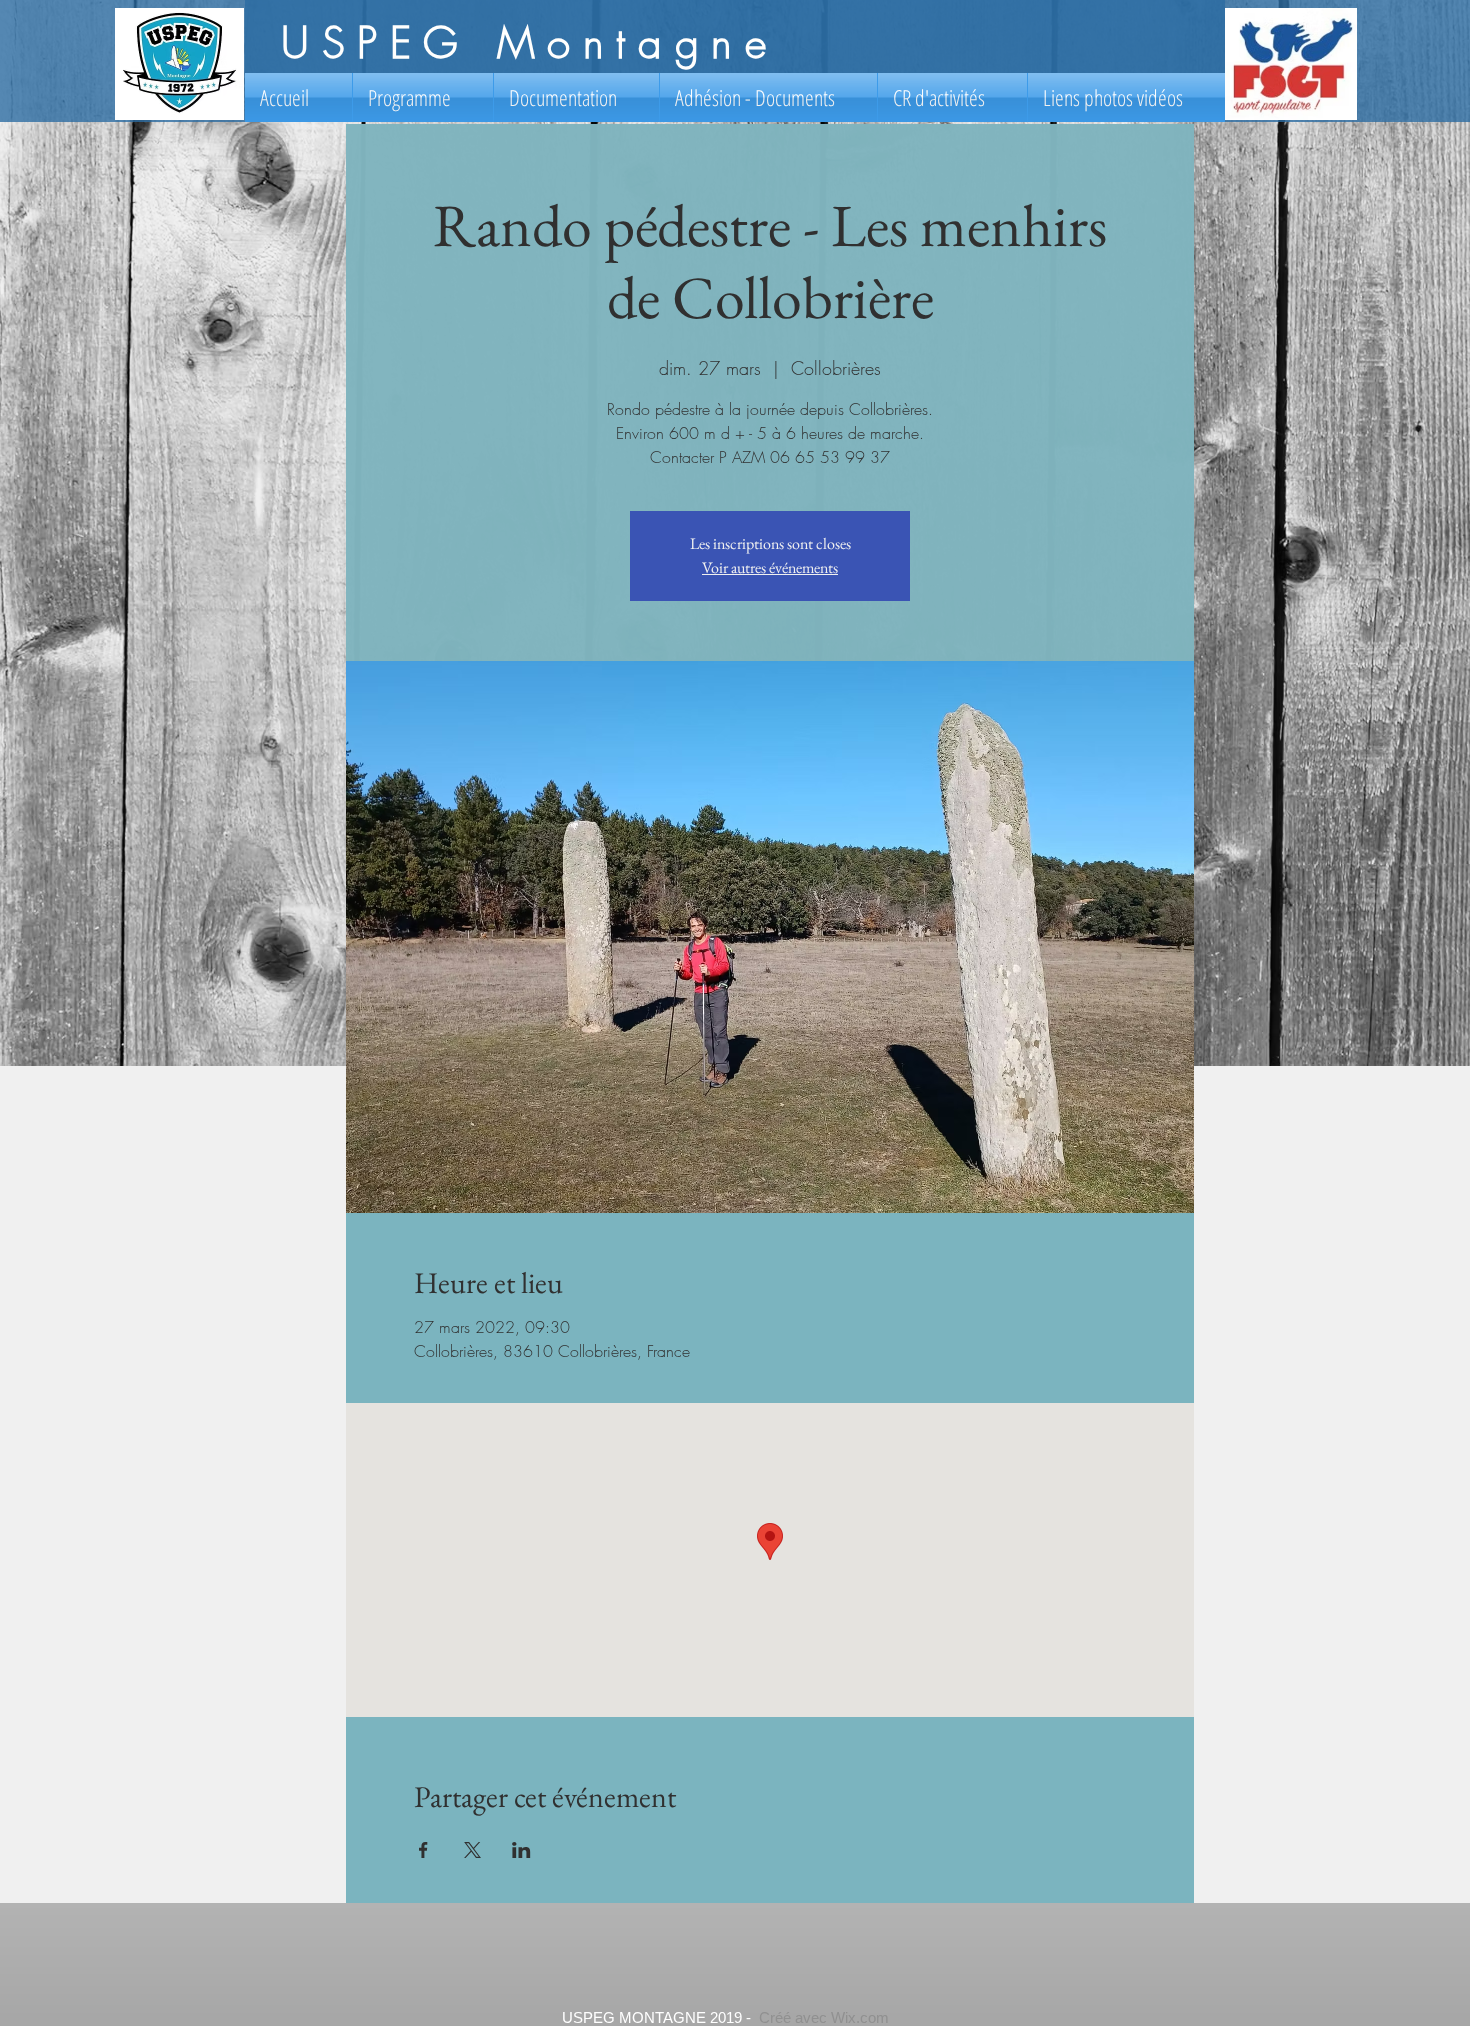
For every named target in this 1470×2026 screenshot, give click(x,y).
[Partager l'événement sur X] (472, 1850)
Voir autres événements (770, 567)
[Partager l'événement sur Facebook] (423, 1850)
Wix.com (860, 2017)
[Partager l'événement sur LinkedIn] (521, 1850)
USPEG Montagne (529, 43)
